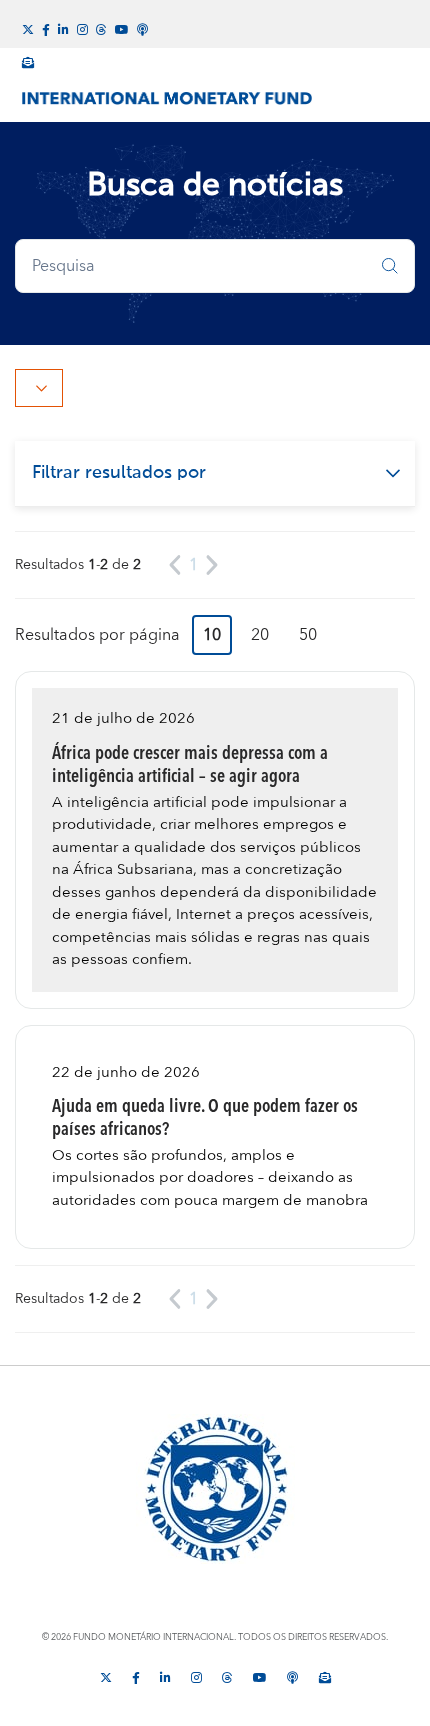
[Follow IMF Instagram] (82, 28)
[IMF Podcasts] (143, 27)
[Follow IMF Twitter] (28, 28)
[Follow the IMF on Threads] (101, 28)
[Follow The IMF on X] (106, 1676)
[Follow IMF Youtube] (122, 28)
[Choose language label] (39, 388)
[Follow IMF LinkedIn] (63, 28)
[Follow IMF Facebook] (46, 28)
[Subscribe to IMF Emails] (28, 60)
